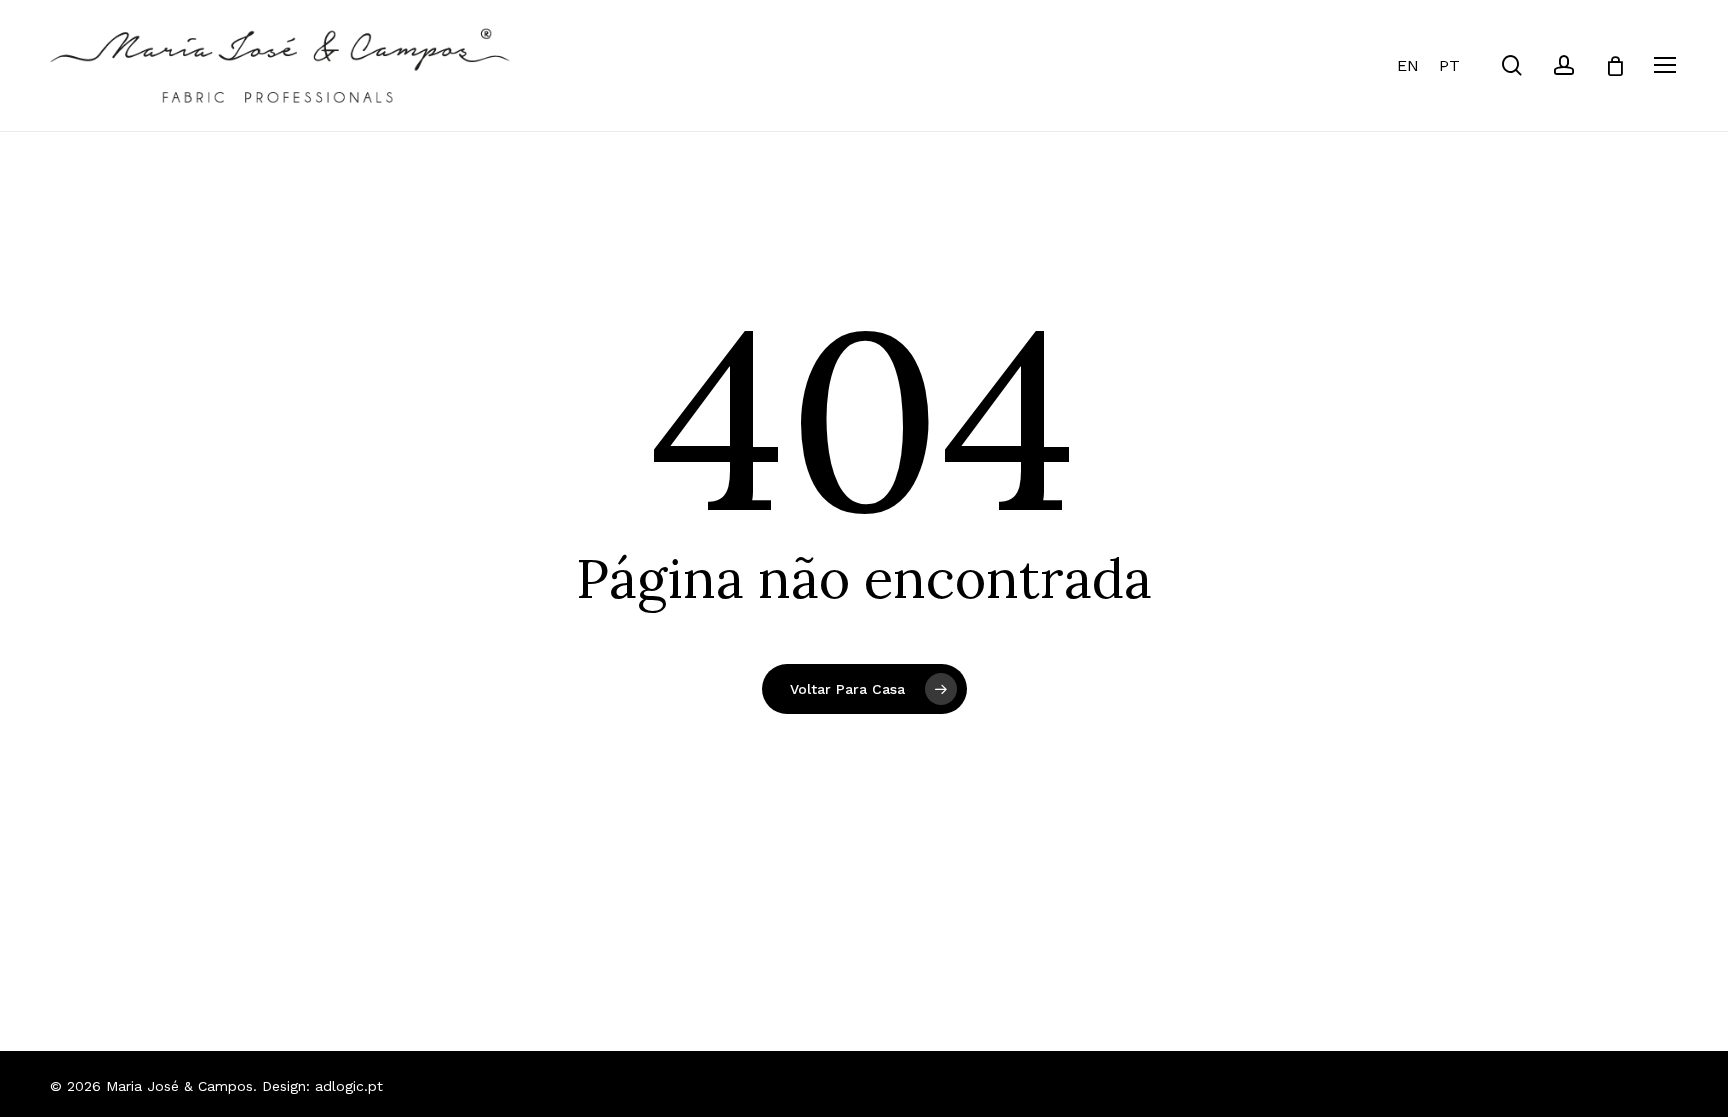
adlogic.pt (349, 1086)
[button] (1666, 65)
